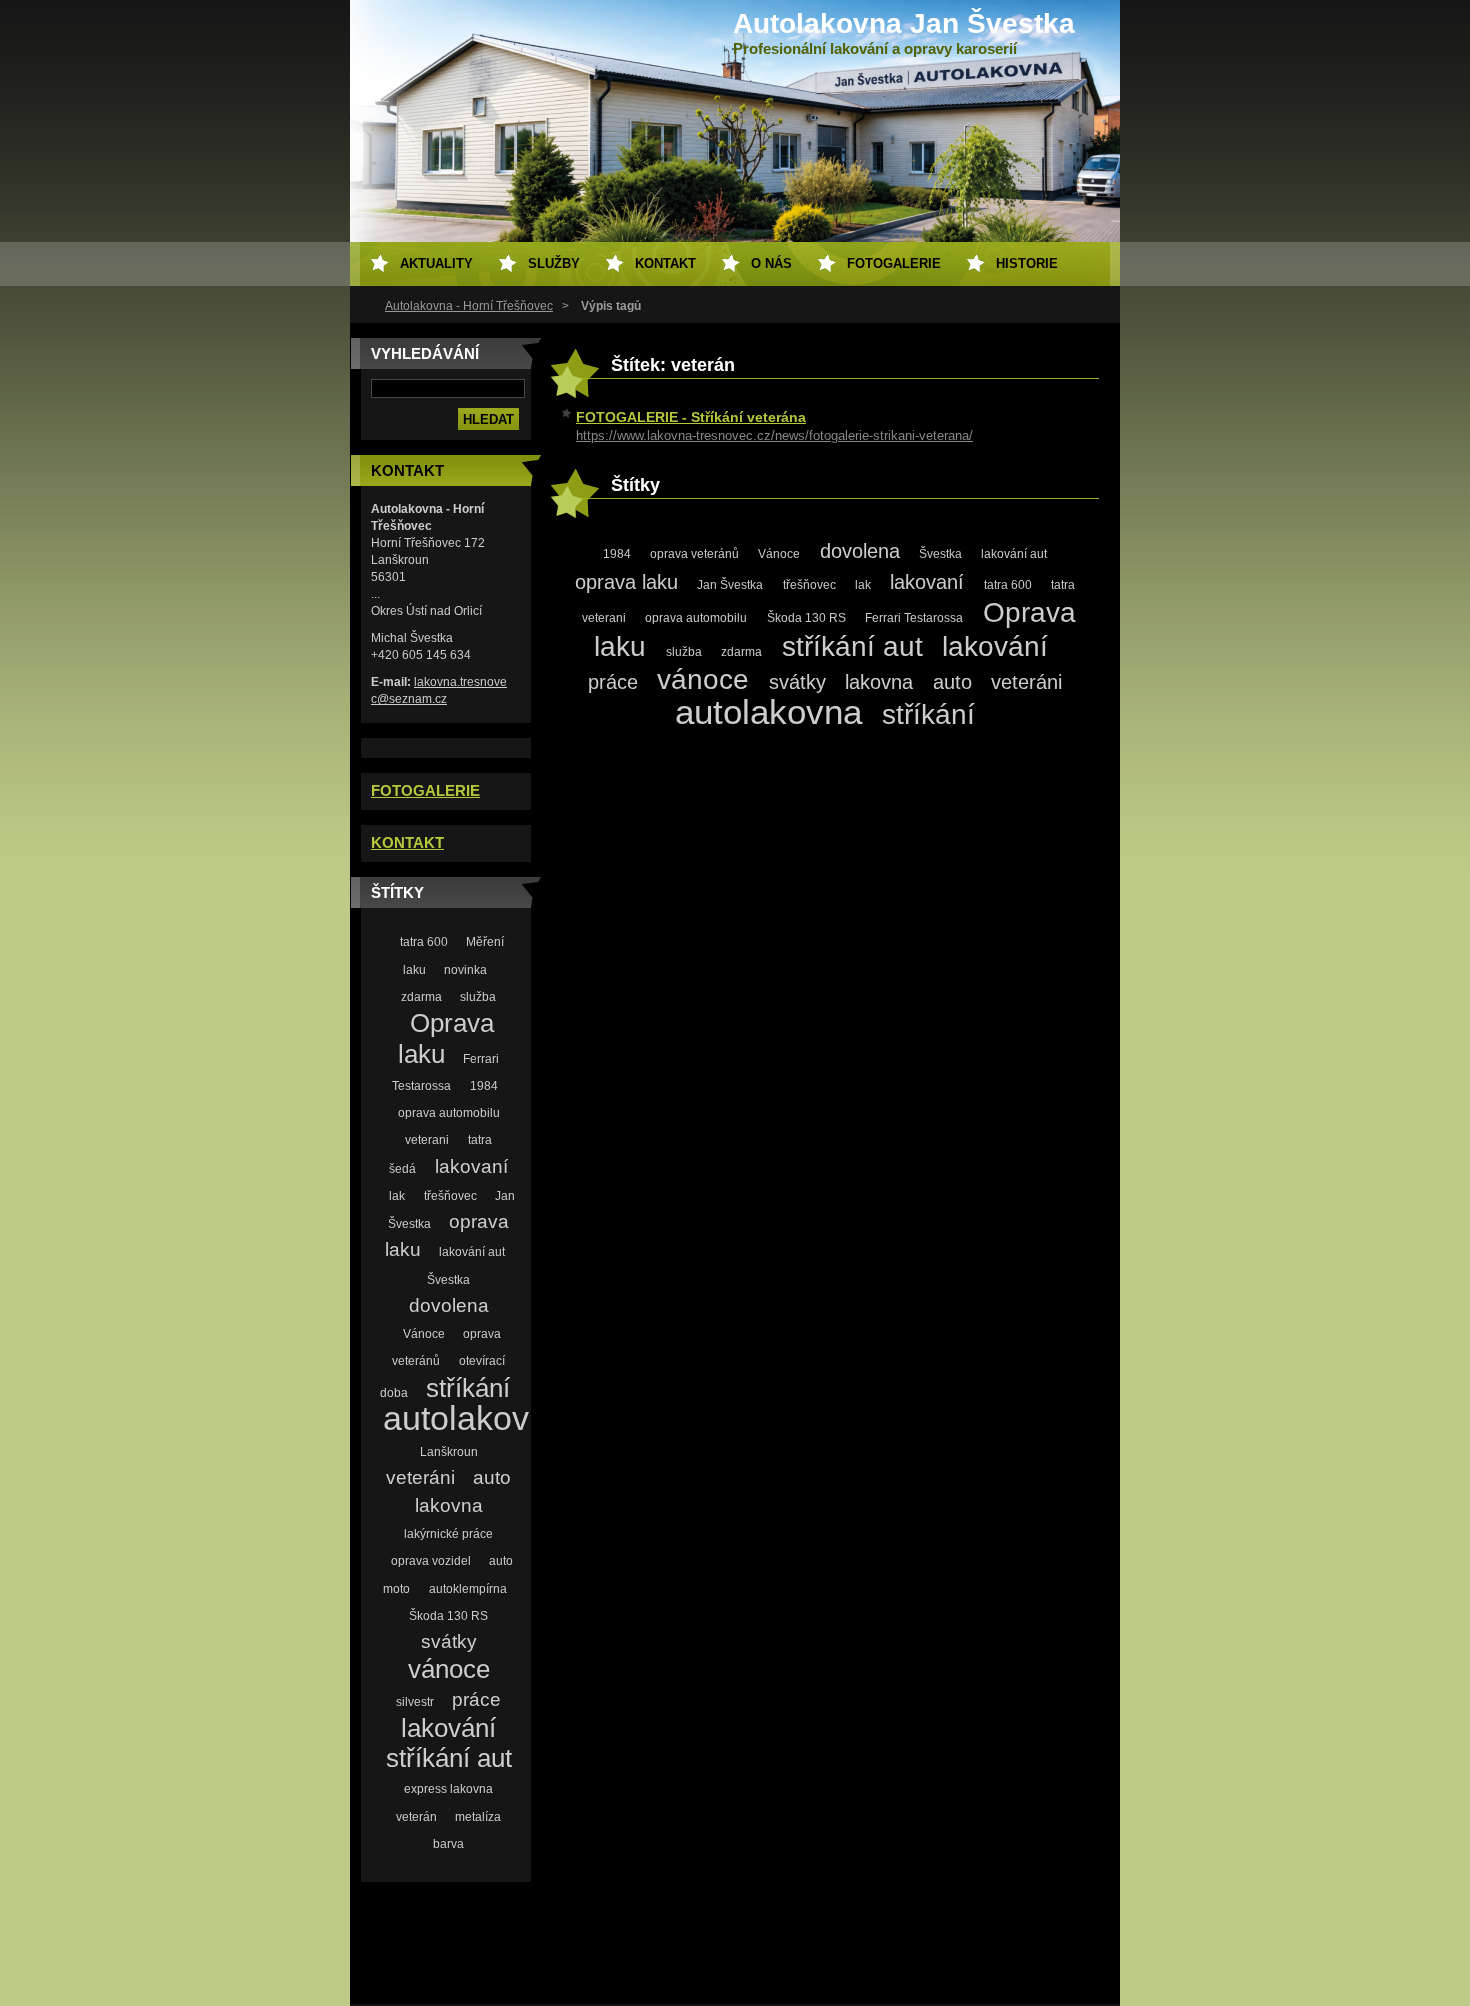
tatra (480, 1139)
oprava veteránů (694, 554)
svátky (449, 1641)
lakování (448, 1728)
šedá (402, 1168)
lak (397, 1195)
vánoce (449, 1669)
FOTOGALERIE (425, 791)
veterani (427, 1139)
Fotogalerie (894, 263)
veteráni (420, 1477)
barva (448, 1843)
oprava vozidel (431, 1560)
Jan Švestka (730, 585)
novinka (465, 969)
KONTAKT (407, 843)
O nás (771, 263)
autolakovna (475, 1418)
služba (478, 996)
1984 (484, 1085)
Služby (554, 263)
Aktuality (436, 263)
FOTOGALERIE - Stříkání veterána (691, 417)
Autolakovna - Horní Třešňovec (469, 306)
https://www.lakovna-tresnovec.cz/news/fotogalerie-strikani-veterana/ (774, 435)
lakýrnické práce (448, 1533)
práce (476, 1699)
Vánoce (424, 1333)
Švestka (448, 1279)
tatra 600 (424, 941)
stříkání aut (449, 1758)
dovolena (449, 1305)
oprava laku (626, 582)
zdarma (421, 996)
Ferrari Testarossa (914, 618)
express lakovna (448, 1788)
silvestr (415, 1701)
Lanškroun (449, 1451)
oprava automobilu (449, 1112)
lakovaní (471, 1166)
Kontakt (665, 263)
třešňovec (450, 1195)
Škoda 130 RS (448, 1615)
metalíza (478, 1816)
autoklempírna (468, 1588)
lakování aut (472, 1251)
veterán (416, 1816)
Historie (1027, 263)
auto (492, 1477)
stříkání (468, 1388)
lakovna (449, 1505)
